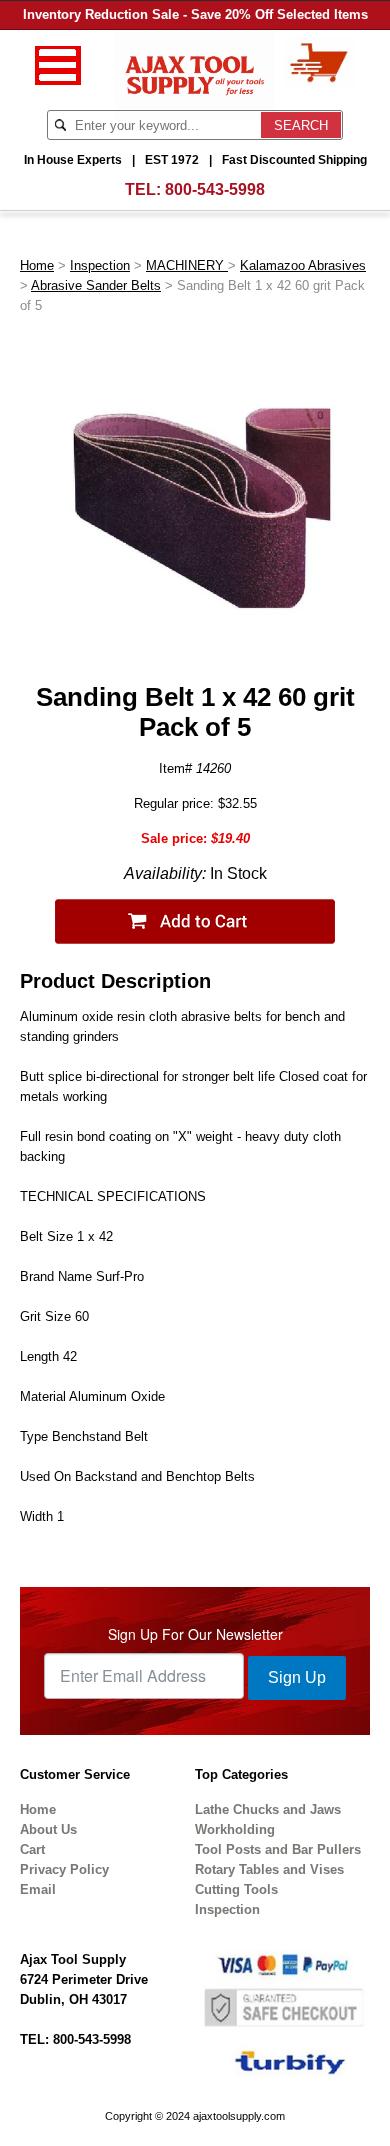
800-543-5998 (215, 189)
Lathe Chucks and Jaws (268, 1809)
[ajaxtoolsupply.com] (195, 73)
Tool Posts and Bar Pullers (278, 1849)
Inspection (100, 265)
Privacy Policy (64, 1869)
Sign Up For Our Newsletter (195, 1634)
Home (37, 265)
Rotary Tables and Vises (269, 1869)
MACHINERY (187, 265)
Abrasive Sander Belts (96, 285)
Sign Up (297, 1677)
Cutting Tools (236, 1889)
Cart (32, 1849)
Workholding (235, 1829)
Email (38, 1889)
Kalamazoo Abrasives (303, 265)
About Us (48, 1829)
